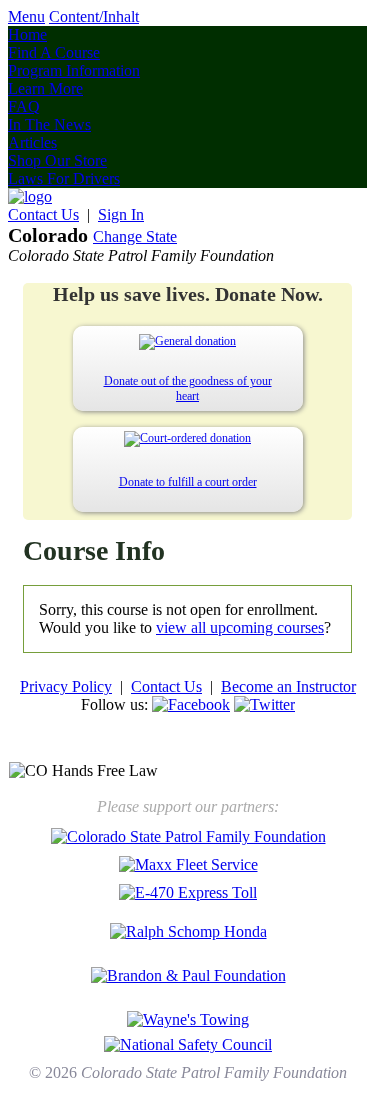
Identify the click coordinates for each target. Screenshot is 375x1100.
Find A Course (54, 52)
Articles (32, 142)
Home (27, 34)
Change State (135, 236)
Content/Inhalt (94, 16)
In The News (49, 124)
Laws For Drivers (64, 178)
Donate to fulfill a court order (188, 482)
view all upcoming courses (240, 627)
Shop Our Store (57, 160)
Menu (26, 16)
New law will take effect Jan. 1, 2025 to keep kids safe (188, 740)
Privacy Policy (66, 686)
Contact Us (43, 214)
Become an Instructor (288, 686)
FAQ (24, 106)
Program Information (74, 70)
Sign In (121, 214)
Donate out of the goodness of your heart (188, 388)
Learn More (45, 88)
